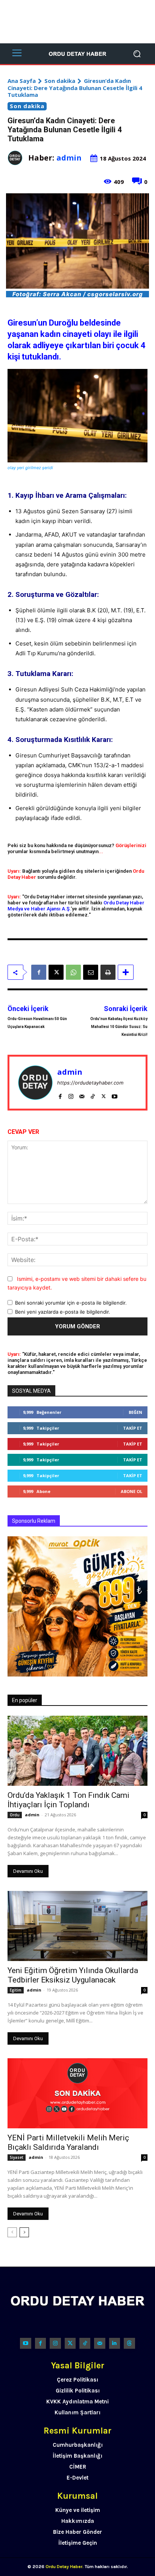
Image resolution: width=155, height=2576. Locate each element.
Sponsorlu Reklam (34, 1521)
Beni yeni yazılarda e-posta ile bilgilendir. (63, 1312)
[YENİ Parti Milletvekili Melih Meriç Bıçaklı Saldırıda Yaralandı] (77, 2093)
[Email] (91, 972)
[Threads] (129, 2343)
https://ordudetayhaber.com (90, 1083)
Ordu (15, 1815)
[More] (126, 972)
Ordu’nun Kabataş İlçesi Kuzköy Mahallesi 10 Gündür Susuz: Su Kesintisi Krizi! (119, 1027)
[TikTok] (93, 1094)
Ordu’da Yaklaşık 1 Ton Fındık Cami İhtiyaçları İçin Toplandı (68, 1800)
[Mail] (82, 1094)
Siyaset (17, 2157)
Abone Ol (131, 1491)
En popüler (25, 1700)
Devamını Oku (28, 1871)
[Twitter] (70, 2343)
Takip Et (133, 1428)
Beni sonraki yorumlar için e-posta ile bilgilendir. (71, 1303)
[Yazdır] (108, 972)
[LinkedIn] (115, 2343)
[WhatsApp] (73, 972)
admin (69, 158)
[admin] (18, 158)
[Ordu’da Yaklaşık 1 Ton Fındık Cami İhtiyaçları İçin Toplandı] (77, 1751)
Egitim (16, 1990)
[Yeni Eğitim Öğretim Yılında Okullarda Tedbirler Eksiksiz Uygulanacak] (77, 1926)
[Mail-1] (100, 2343)
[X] (56, 972)
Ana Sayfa (22, 81)
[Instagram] (71, 1094)
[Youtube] (115, 1094)
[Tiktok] (85, 2343)
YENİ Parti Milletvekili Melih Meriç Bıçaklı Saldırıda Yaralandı (68, 2142)
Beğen (135, 1412)
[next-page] (24, 2232)
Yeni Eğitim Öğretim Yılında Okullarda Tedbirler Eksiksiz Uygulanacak (73, 1975)
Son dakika (60, 81)
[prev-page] (12, 2232)
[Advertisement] (77, 22)
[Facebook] (39, 972)
